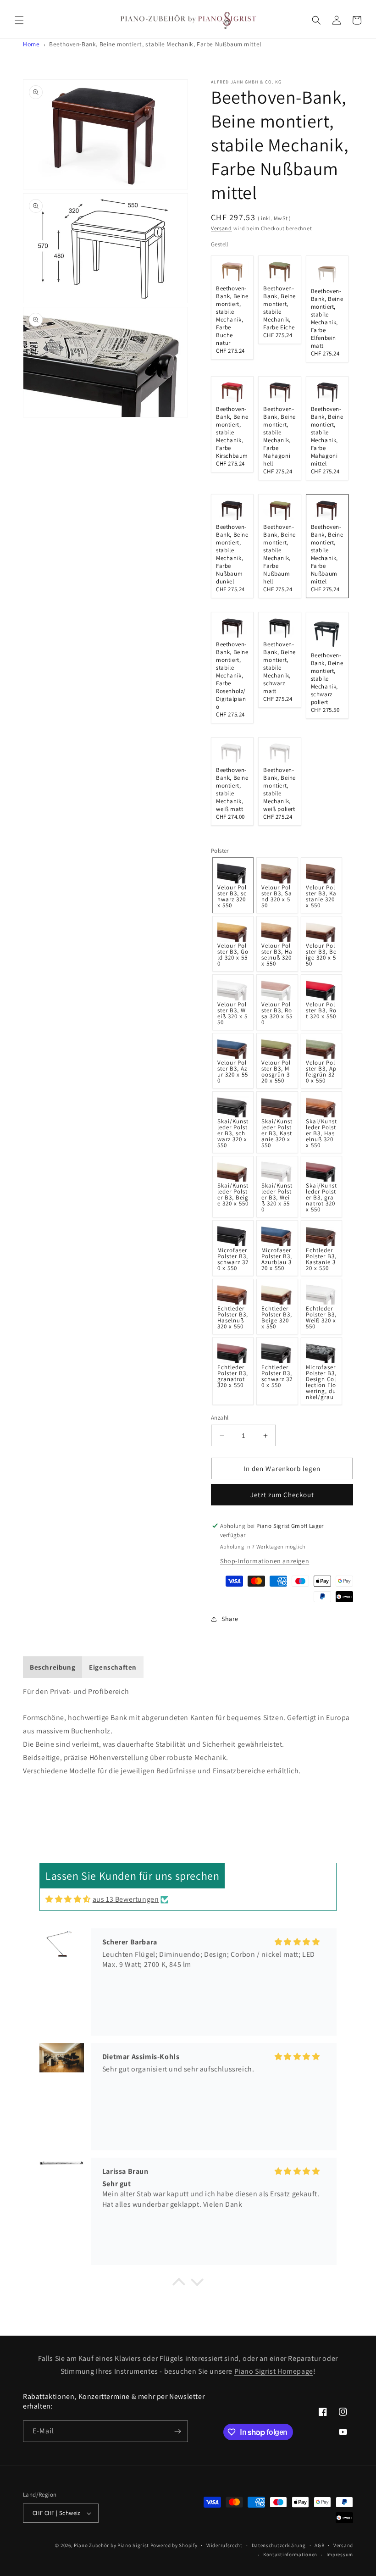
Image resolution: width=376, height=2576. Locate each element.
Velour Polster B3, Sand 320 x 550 (277, 896)
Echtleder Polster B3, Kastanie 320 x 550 (321, 1259)
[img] (68, 1899)
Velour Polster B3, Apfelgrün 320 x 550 (321, 1071)
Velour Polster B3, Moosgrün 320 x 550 (276, 1071)
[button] (19, 20)
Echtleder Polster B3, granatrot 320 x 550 (233, 1376)
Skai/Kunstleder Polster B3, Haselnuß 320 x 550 (321, 1133)
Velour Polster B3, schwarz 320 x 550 (232, 896)
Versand (221, 228)
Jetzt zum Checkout (282, 1495)
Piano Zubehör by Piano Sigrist (111, 2545)
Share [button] (230, 1619)
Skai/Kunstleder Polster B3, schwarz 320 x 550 (233, 1133)
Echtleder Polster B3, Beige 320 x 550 (277, 1317)
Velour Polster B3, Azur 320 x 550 (233, 1071)
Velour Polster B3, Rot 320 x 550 (321, 1010)
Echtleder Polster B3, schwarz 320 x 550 (277, 1376)
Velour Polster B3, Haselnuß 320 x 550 (277, 955)
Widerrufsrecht (224, 2545)
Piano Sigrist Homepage (274, 2371)
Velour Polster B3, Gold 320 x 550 (233, 955)
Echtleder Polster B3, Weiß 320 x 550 (321, 1317)
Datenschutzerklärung (279, 2545)
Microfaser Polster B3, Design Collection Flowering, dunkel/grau (321, 1382)
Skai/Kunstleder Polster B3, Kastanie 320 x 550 (277, 1133)
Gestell (220, 244)
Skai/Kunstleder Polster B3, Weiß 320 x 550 (277, 1197)
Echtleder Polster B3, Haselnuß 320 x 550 (233, 1317)
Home (31, 44)
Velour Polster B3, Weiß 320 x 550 (232, 1013)
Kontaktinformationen (290, 2554)
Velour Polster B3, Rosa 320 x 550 (277, 1013)
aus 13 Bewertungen (126, 1899)
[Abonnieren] (177, 2431)
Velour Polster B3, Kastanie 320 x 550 (321, 896)
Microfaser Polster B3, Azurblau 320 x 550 (277, 1259)
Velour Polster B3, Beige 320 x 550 (321, 955)
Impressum (340, 2554)
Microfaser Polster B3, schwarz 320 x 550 (233, 1259)
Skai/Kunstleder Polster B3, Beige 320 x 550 (233, 1194)
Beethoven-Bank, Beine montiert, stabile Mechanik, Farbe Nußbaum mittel (155, 44)
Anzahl (220, 1418)
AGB (319, 2545)
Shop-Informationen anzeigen (265, 1561)
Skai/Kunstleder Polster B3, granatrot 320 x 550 (321, 1197)
